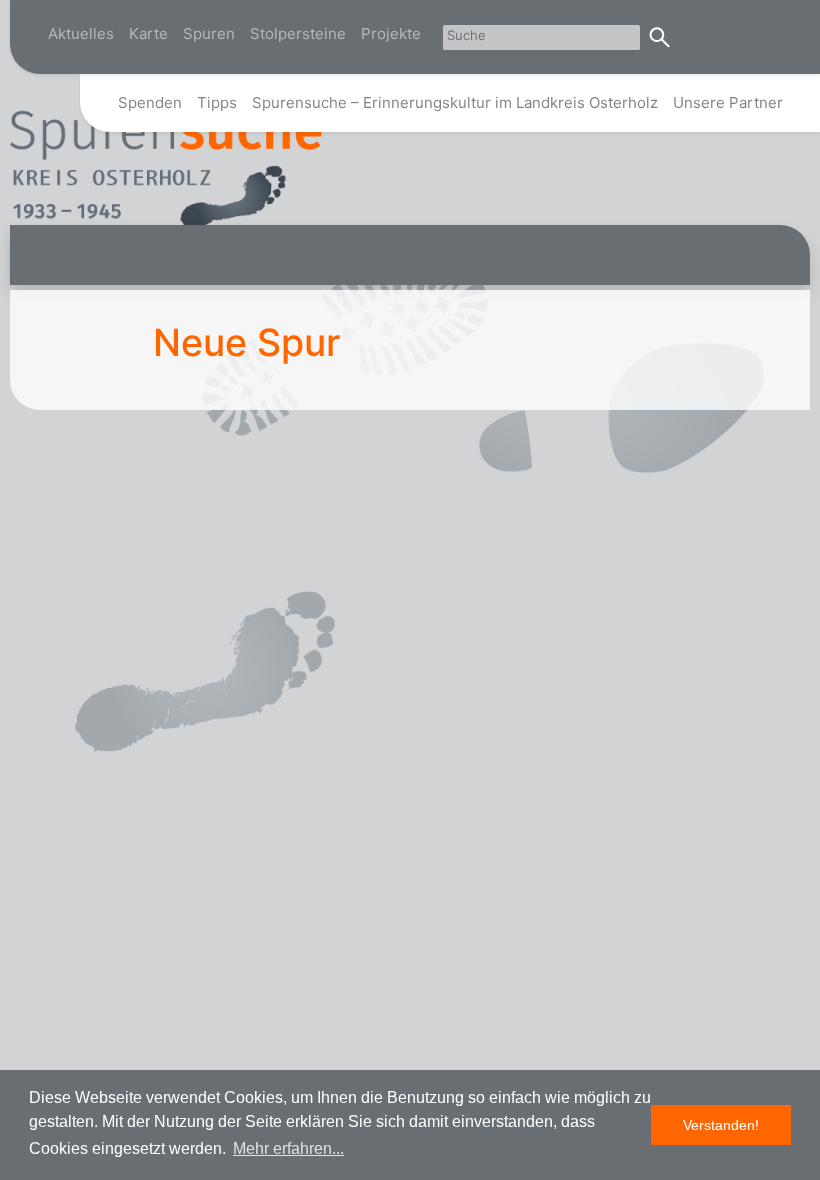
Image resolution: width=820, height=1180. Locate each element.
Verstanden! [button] (721, 1125)
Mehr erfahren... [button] (288, 1148)
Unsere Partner (728, 102)
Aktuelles (81, 33)
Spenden (150, 102)
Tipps (217, 102)
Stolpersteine (298, 33)
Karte (148, 33)
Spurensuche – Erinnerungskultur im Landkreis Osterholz (455, 102)
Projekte (391, 33)
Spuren (209, 33)
